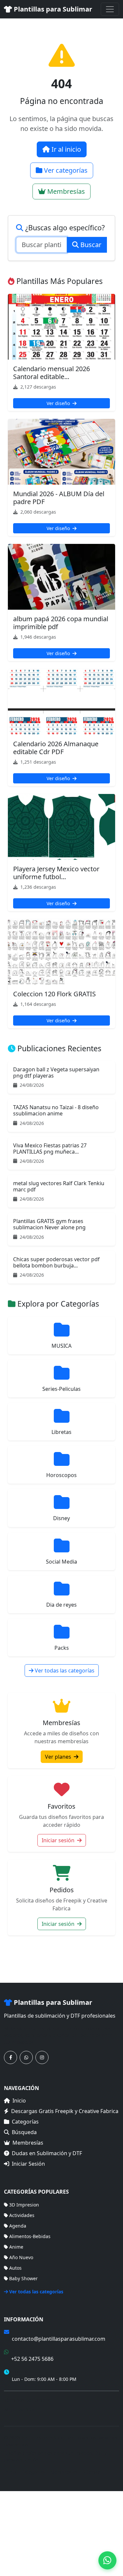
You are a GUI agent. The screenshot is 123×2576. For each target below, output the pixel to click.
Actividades (22, 2215)
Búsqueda (24, 2132)
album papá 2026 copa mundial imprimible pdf (61, 623)
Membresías (65, 191)
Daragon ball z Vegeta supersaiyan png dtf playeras (56, 1072)
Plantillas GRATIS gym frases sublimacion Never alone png (49, 1224)
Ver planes (59, 1757)
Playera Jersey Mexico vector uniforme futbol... (56, 873)
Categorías (25, 2122)
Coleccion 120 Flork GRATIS (54, 994)
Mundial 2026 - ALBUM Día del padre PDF (59, 498)
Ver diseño (59, 403)
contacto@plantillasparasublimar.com (59, 2339)
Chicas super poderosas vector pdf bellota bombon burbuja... (56, 1262)
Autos (15, 2268)
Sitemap (92, 2472)
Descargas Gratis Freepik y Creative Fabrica (65, 2111)
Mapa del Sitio (20, 2409)
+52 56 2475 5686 (32, 2359)
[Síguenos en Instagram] (42, 2057)
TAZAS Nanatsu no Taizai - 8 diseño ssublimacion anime (56, 1110)
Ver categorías (65, 170)
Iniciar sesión (59, 1840)
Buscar (90, 245)
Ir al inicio (65, 149)
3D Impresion (24, 2205)
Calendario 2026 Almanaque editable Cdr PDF (56, 748)
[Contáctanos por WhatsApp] (26, 2057)
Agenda (18, 2226)
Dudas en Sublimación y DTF (47, 2153)
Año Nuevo (21, 2257)
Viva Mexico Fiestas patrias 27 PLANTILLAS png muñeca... (50, 1148)
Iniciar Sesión (28, 2164)
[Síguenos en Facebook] (10, 2057)
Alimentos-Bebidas (30, 2236)
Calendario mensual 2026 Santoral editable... (51, 373)
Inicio (19, 2101)
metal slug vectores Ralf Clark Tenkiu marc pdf (59, 1186)
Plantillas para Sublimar (52, 9)
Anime (16, 2247)
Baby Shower (23, 2278)
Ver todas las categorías (64, 1671)
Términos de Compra (27, 2400)
